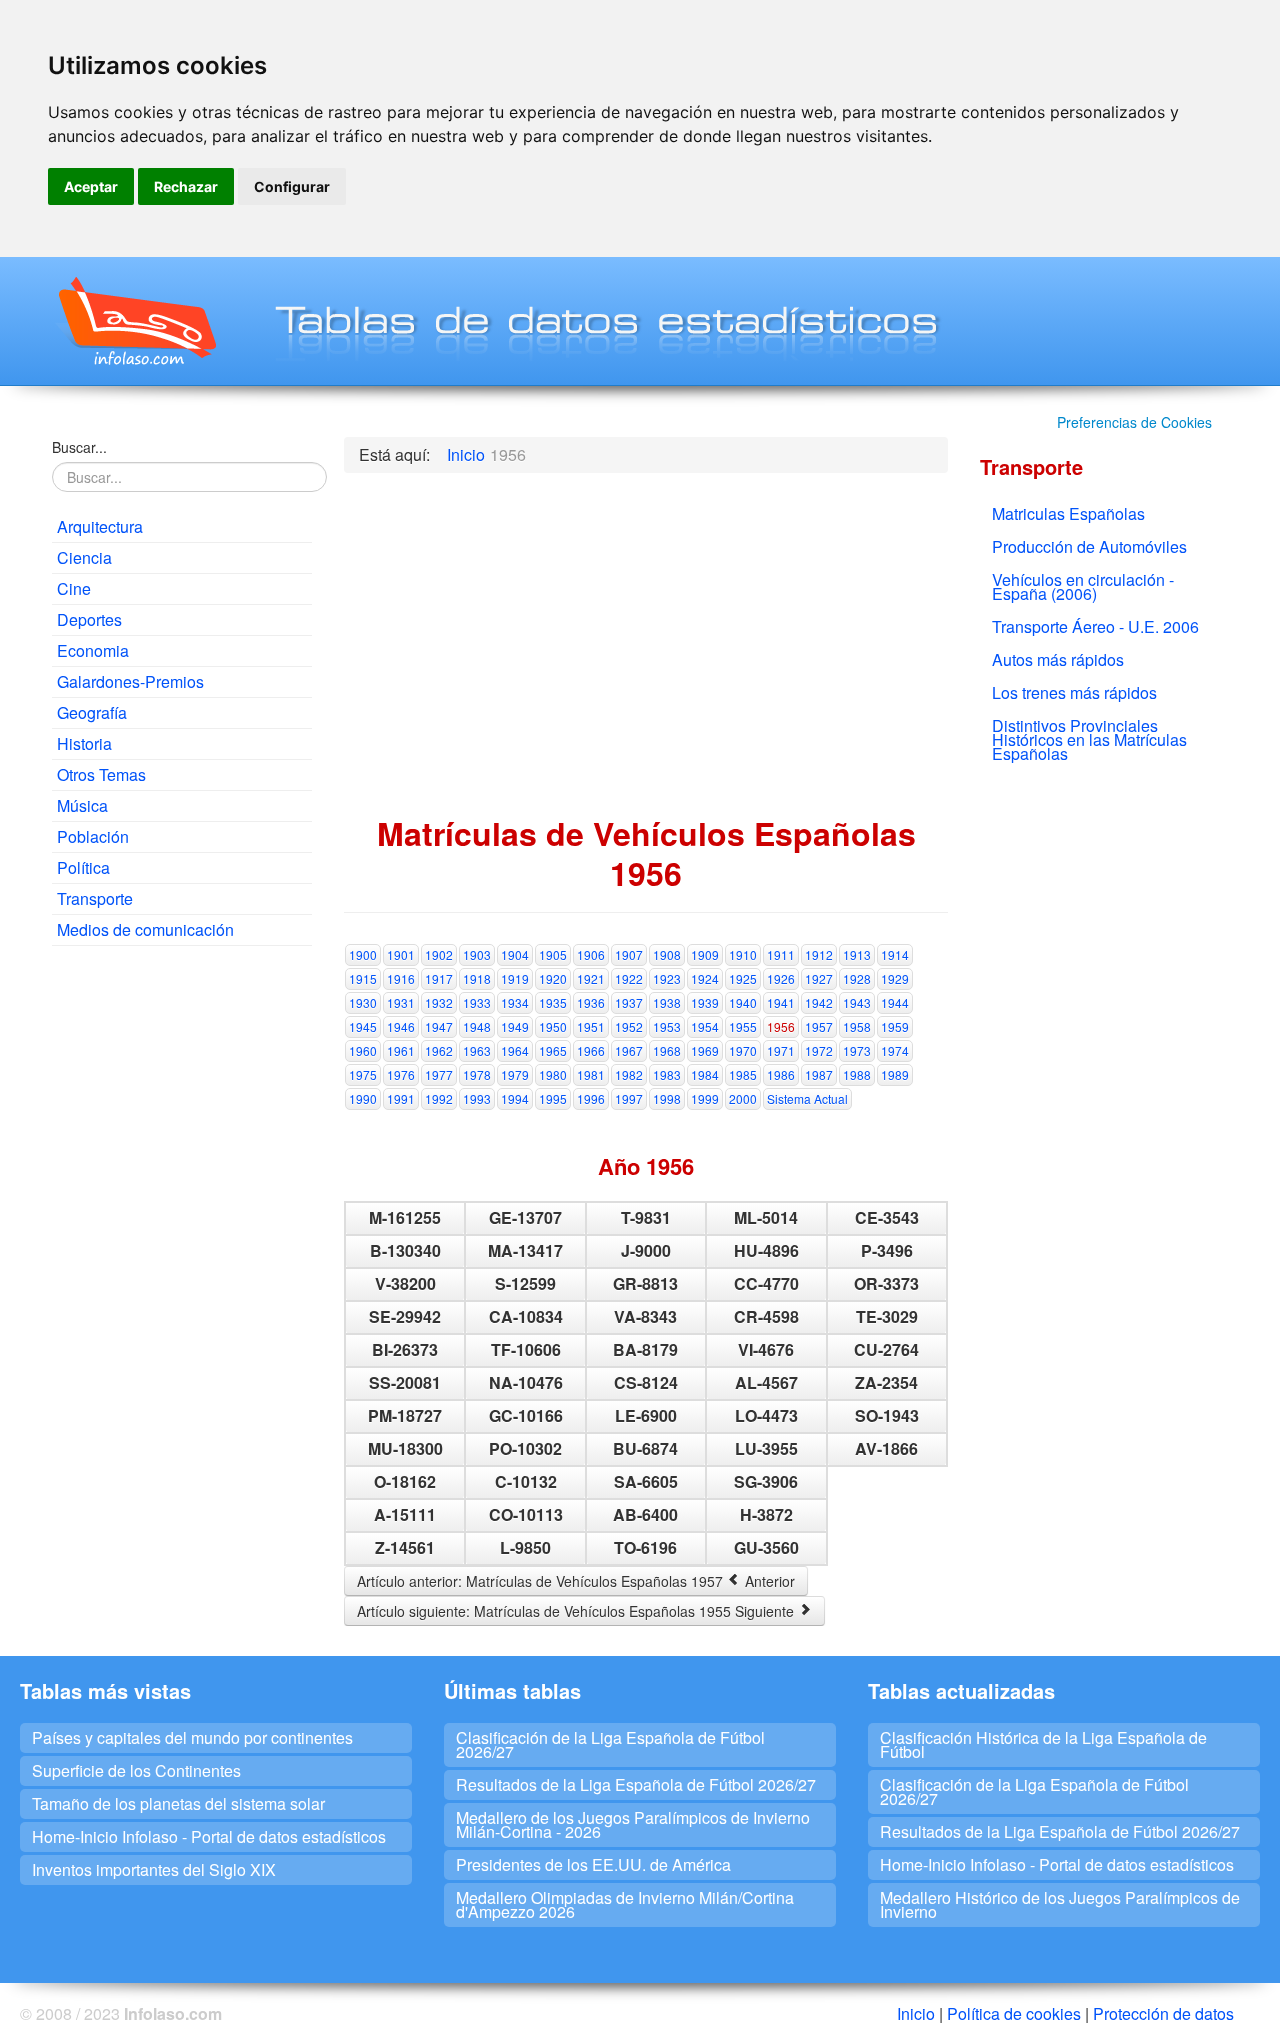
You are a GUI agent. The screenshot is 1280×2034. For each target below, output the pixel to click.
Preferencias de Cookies (1134, 422)
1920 (553, 978)
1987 (819, 1074)
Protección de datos (1163, 2013)
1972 (819, 1050)
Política (83, 867)
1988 (857, 1074)
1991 (401, 1098)
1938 (667, 1002)
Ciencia (84, 557)
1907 (629, 954)
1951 (591, 1026)
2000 (743, 1098)
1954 (705, 1026)
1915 (363, 978)
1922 (629, 978)
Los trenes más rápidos (1074, 692)
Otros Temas (101, 774)
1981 (591, 1074)
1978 (477, 1074)
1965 (553, 1050)
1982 (629, 1074)
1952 (629, 1026)
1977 (439, 1074)
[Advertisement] (182, 1266)
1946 (401, 1026)
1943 (857, 1002)
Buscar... (79, 447)
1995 (553, 1098)
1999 (705, 1098)
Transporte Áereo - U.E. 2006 (1095, 626)
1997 (629, 1098)
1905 (553, 954)
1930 (363, 1002)
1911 (781, 954)
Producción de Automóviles (1089, 546)
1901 (401, 954)
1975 (363, 1074)
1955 (743, 1026)
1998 (667, 1098)
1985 (743, 1074)
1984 (705, 1074)
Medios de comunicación (145, 929)
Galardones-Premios (130, 681)
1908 (667, 954)
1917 (439, 978)
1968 (667, 1050)
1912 (819, 954)
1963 (477, 1050)
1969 (705, 1050)
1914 (895, 954)
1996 (591, 1098)
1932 (439, 1002)
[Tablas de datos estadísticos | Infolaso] (135, 321)
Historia (84, 743)
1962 (439, 1050)
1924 (705, 978)
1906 (591, 954)
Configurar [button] (292, 186)
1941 (781, 1002)
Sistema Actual (807, 1098)
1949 (515, 1026)
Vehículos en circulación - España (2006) (1083, 586)
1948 (477, 1026)
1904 (515, 954)
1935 (553, 1002)
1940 (743, 1002)
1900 (363, 954)
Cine (74, 588)
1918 (477, 978)
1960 (363, 1050)
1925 (743, 978)
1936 (591, 1002)
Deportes (89, 619)
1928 (857, 978)
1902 (439, 954)
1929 (895, 978)
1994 (515, 1098)
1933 (477, 1002)
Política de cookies (1014, 2013)
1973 (857, 1050)
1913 (857, 954)
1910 (743, 954)
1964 (515, 1050)
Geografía (92, 712)
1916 (401, 978)
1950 (553, 1026)
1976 (401, 1074)
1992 (439, 1098)
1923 (667, 978)
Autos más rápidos (1058, 659)
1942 (819, 1002)
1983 (667, 1074)
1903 (477, 954)
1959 (895, 1026)
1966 (591, 1050)
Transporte (95, 898)
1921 (591, 978)
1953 (667, 1026)
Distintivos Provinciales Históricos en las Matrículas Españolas (1089, 739)
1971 (781, 1050)
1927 (819, 978)
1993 (477, 1098)
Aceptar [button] (91, 186)
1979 (515, 1074)
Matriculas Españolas (1068, 513)
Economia (93, 650)
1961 (401, 1050)
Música (82, 805)
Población (93, 836)
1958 (857, 1026)
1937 (629, 1002)
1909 (705, 954)
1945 (363, 1026)
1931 (401, 1002)
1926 (781, 978)
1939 (705, 1002)
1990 (363, 1098)
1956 (781, 1026)
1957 (819, 1026)
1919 (515, 978)
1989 (895, 1074)
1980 (553, 1074)
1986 (781, 1074)
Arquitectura (100, 526)
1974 (895, 1050)
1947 (439, 1026)
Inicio (916, 2013)
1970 (743, 1050)
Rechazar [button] (186, 186)
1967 (629, 1050)
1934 (515, 1002)
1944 (895, 1002)
